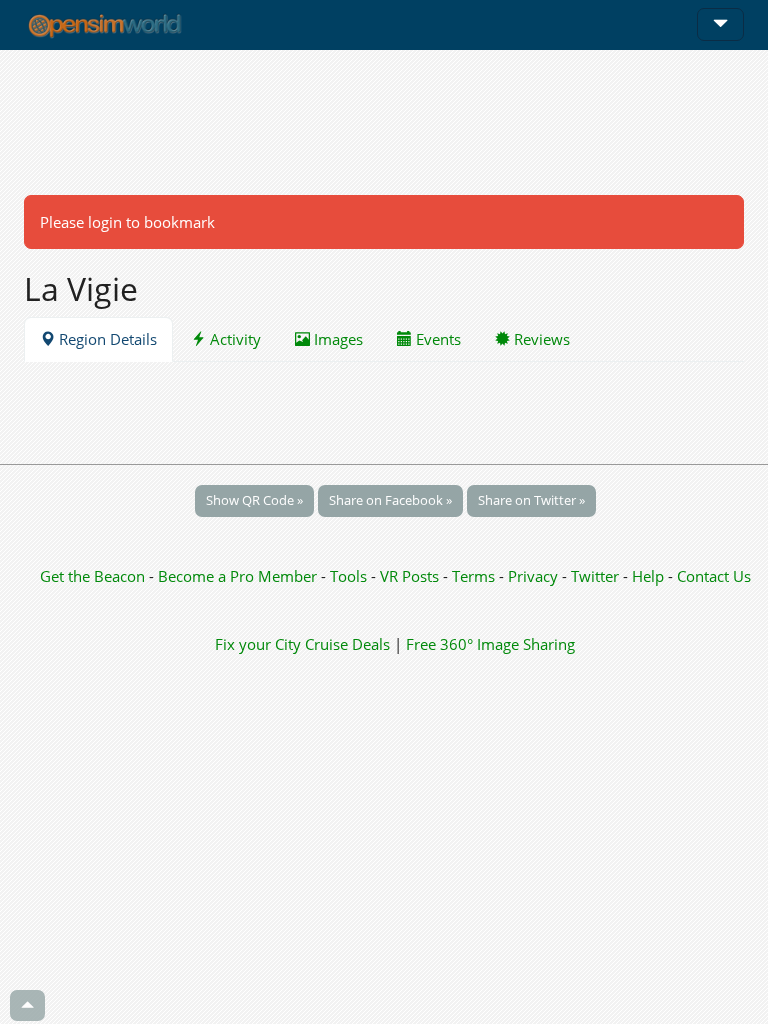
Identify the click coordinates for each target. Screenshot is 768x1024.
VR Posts (411, 576)
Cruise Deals (347, 644)
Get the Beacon (92, 576)
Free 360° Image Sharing (490, 644)
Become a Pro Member (239, 576)
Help (648, 576)
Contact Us (714, 576)
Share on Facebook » (390, 500)
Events (436, 339)
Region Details (106, 339)
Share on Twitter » (531, 500)
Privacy (533, 576)
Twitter (595, 576)
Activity (233, 339)
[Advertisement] (384, 122)
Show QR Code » (254, 500)
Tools (350, 576)
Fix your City (258, 644)
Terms (475, 576)
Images (336, 339)
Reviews (540, 339)
